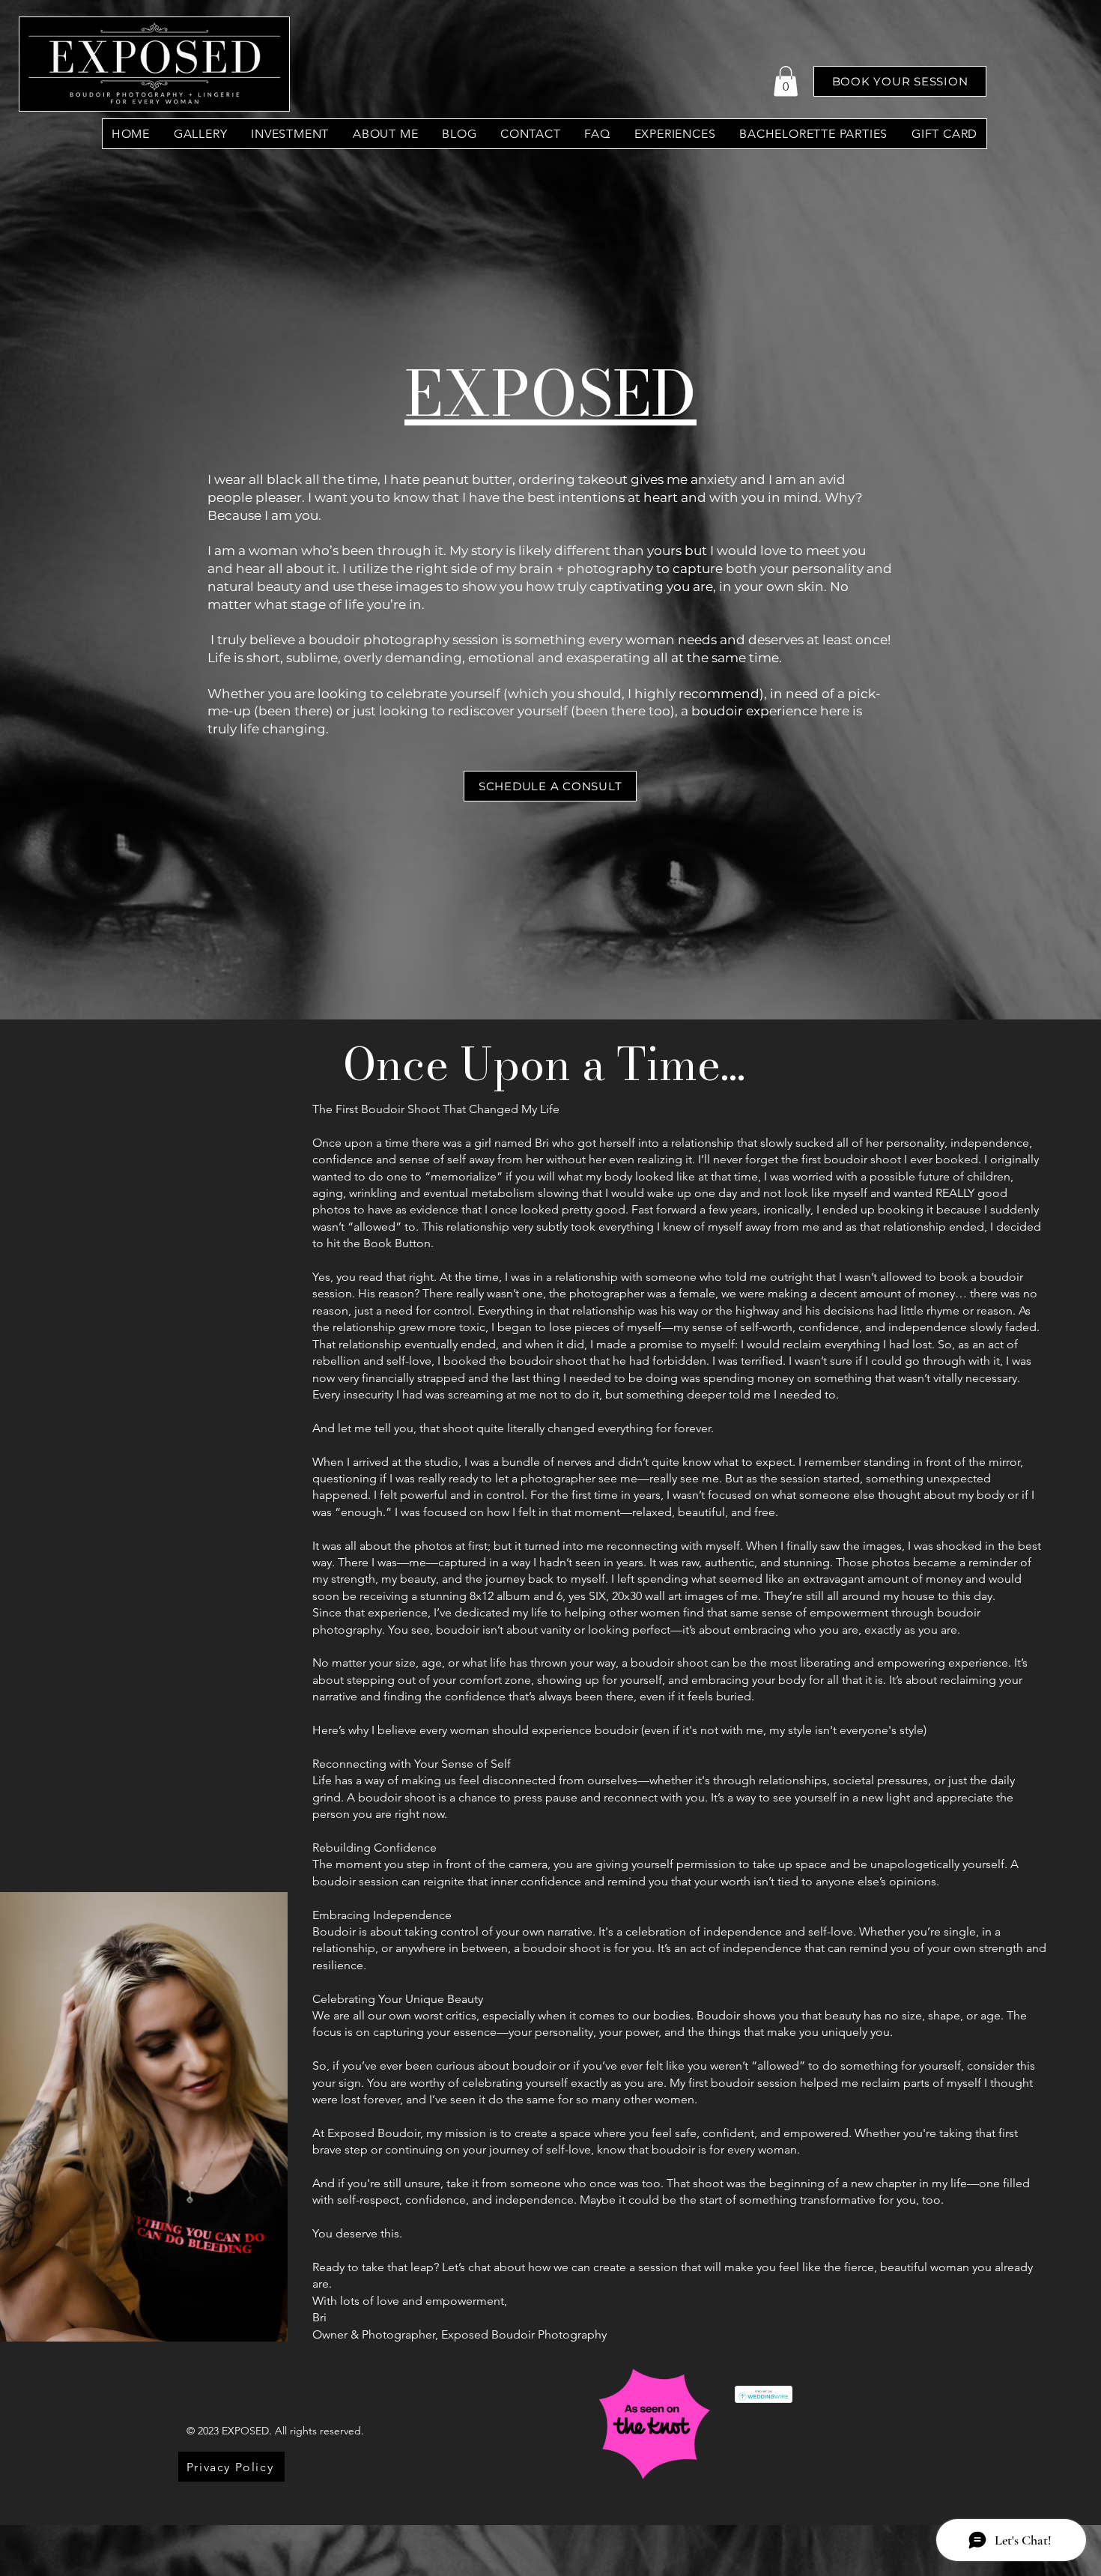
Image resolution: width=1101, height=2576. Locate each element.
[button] (786, 81)
